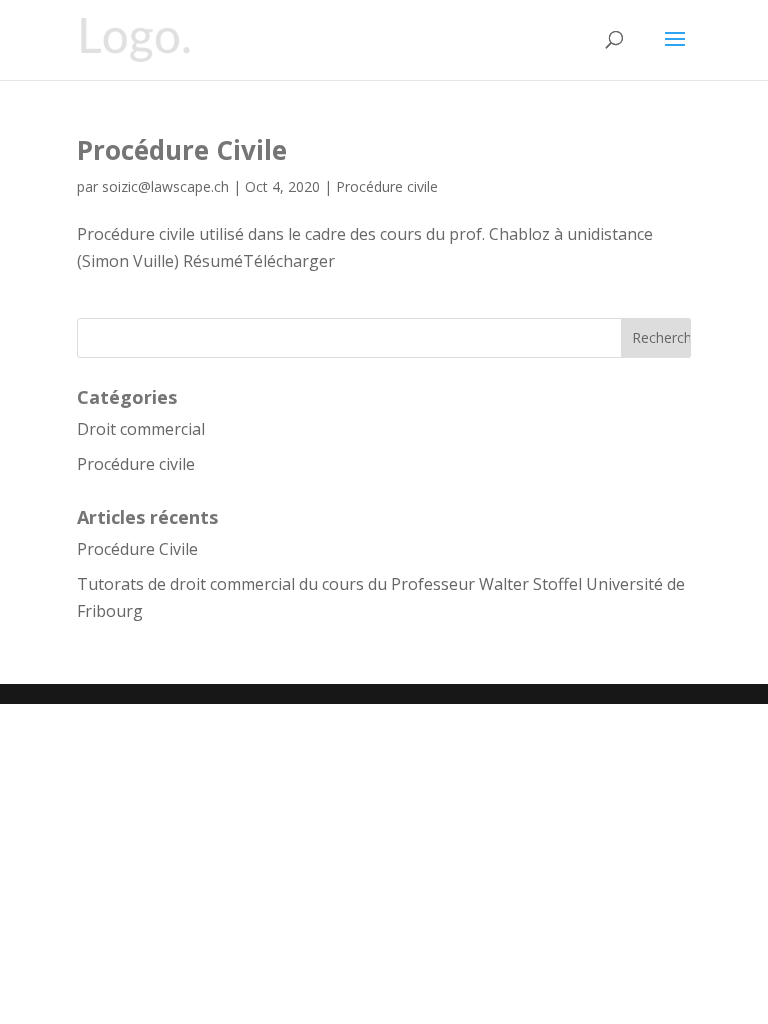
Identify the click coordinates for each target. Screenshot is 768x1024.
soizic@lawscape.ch (165, 186)
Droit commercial (141, 429)
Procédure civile (387, 186)
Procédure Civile (182, 150)
